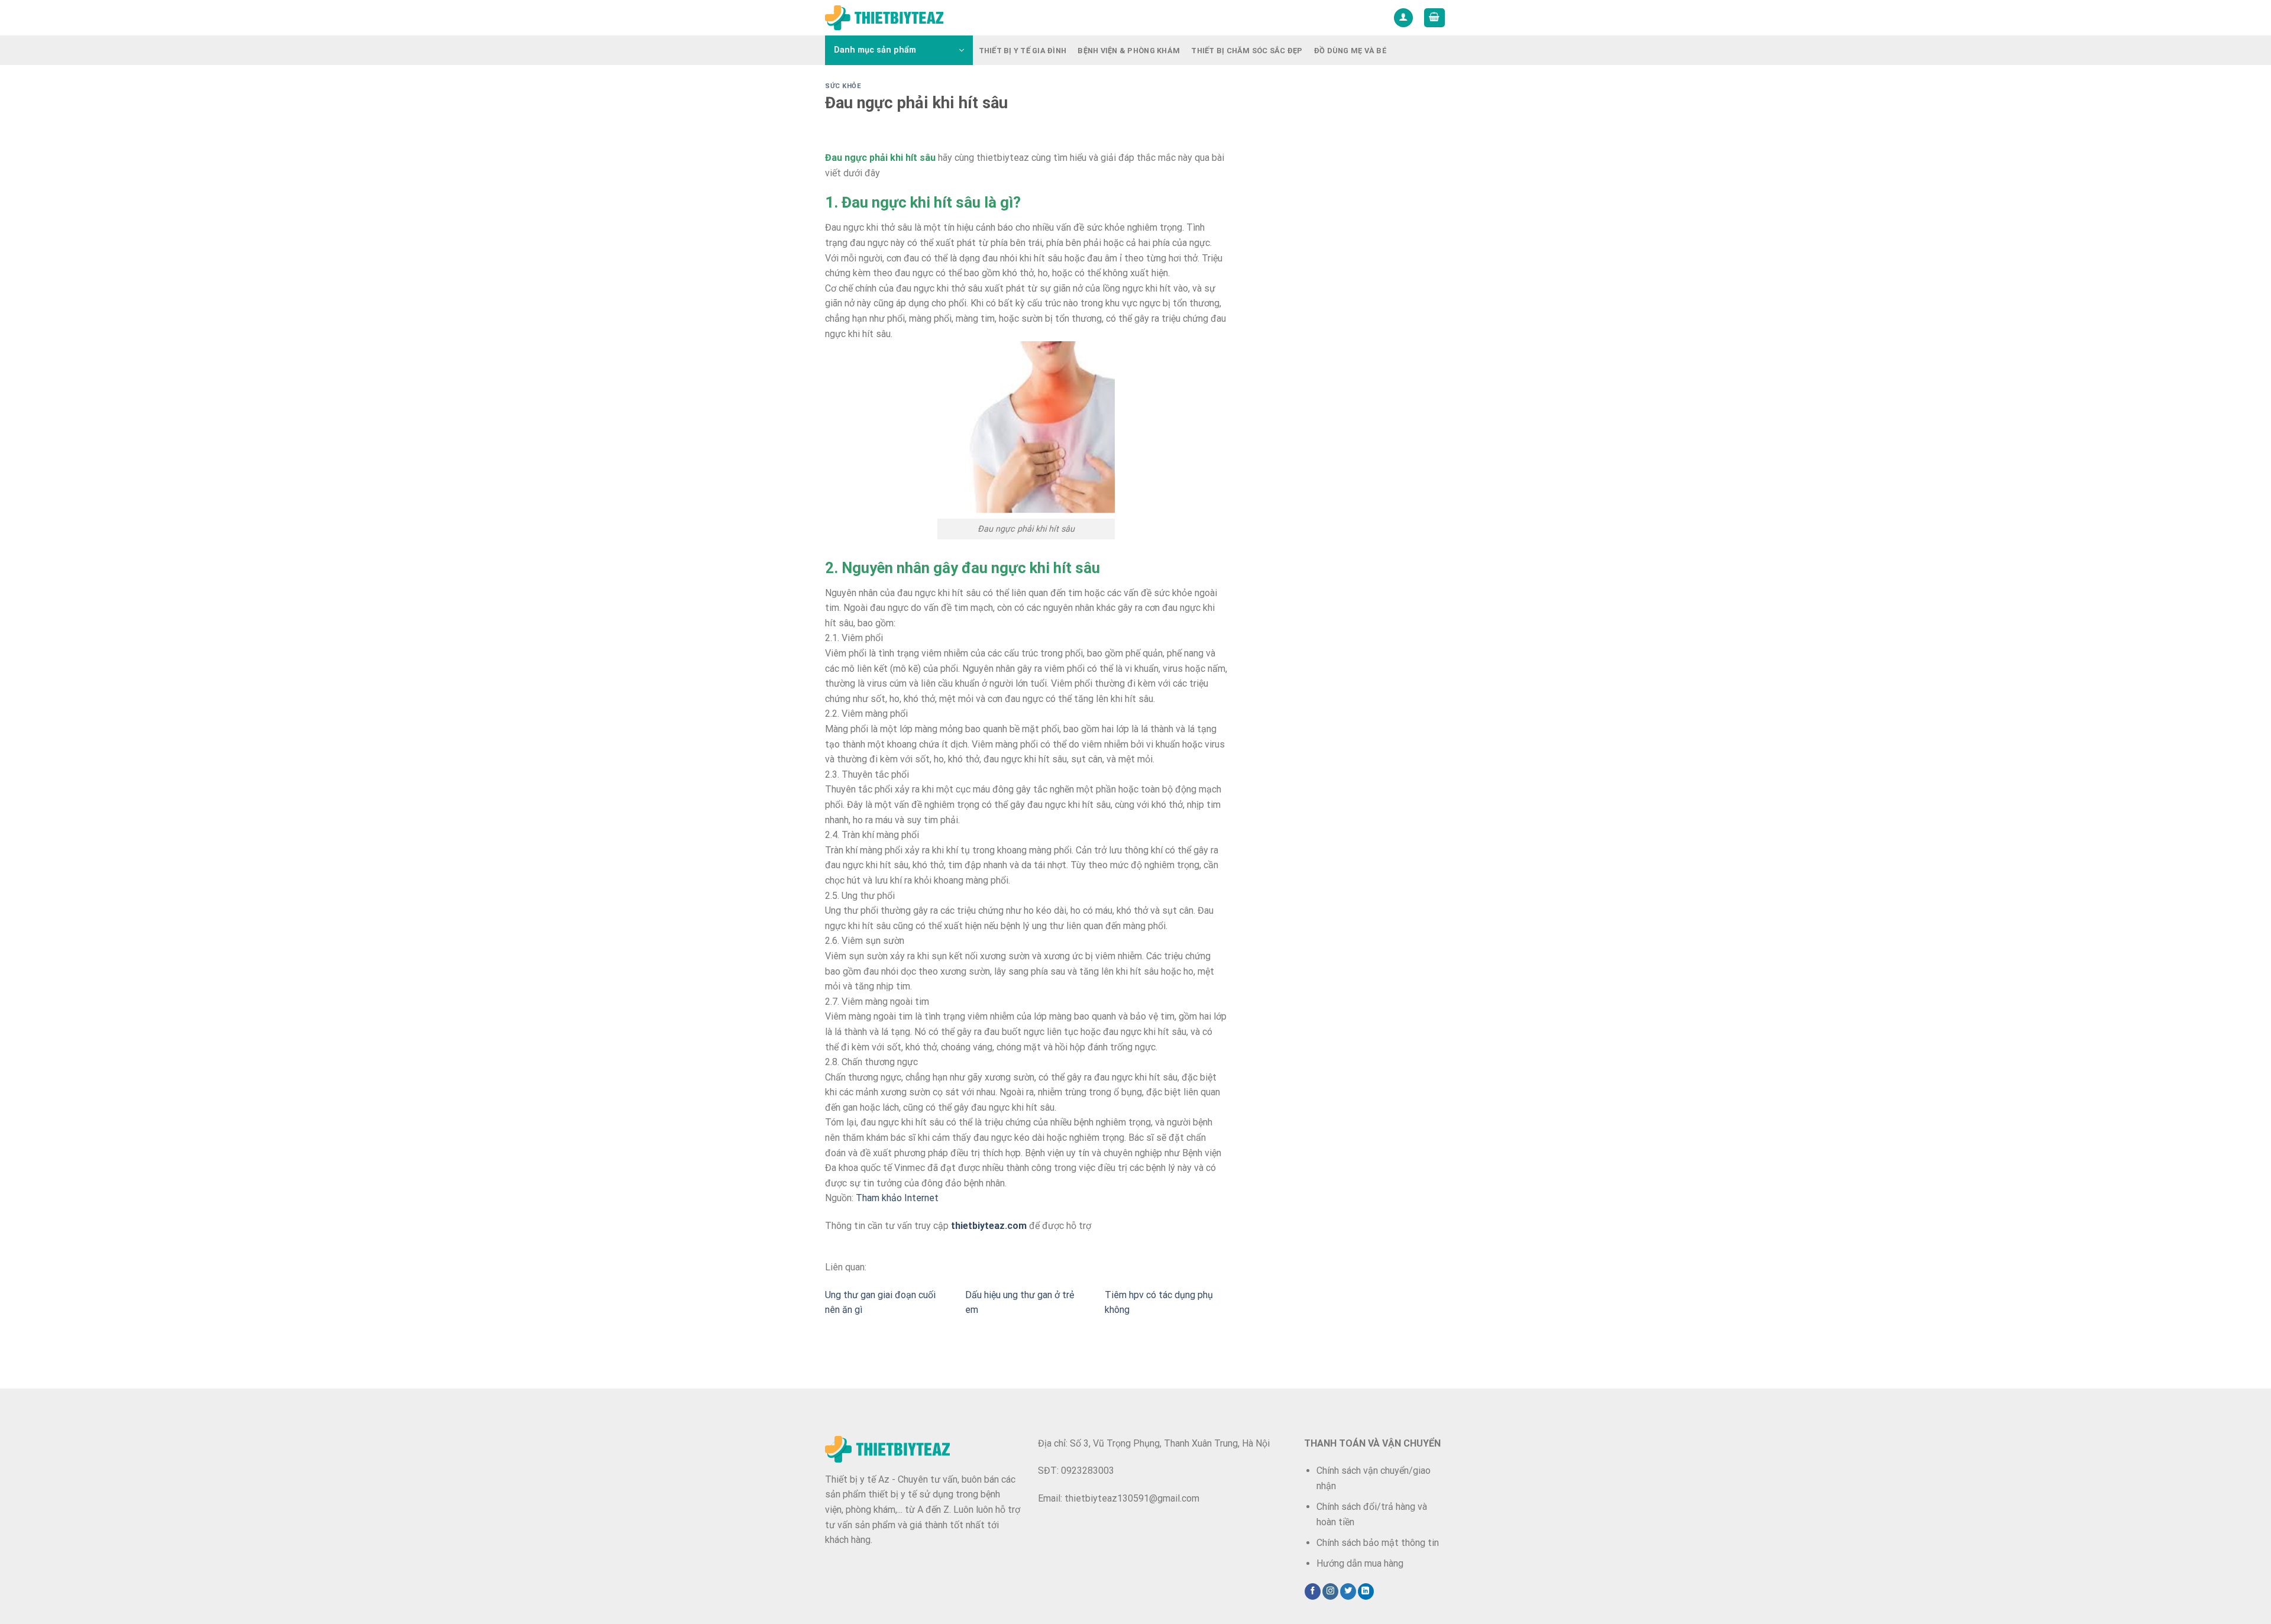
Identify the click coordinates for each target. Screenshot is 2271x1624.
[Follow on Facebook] (1313, 1591)
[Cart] (1435, 18)
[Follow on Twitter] (1348, 1591)
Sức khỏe (843, 86)
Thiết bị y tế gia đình (1023, 51)
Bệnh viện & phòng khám (1129, 51)
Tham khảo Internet (897, 1198)
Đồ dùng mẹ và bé (1350, 51)
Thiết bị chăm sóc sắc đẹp (1247, 51)
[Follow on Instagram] (1330, 1591)
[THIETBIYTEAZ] (884, 18)
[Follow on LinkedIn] (1366, 1591)
